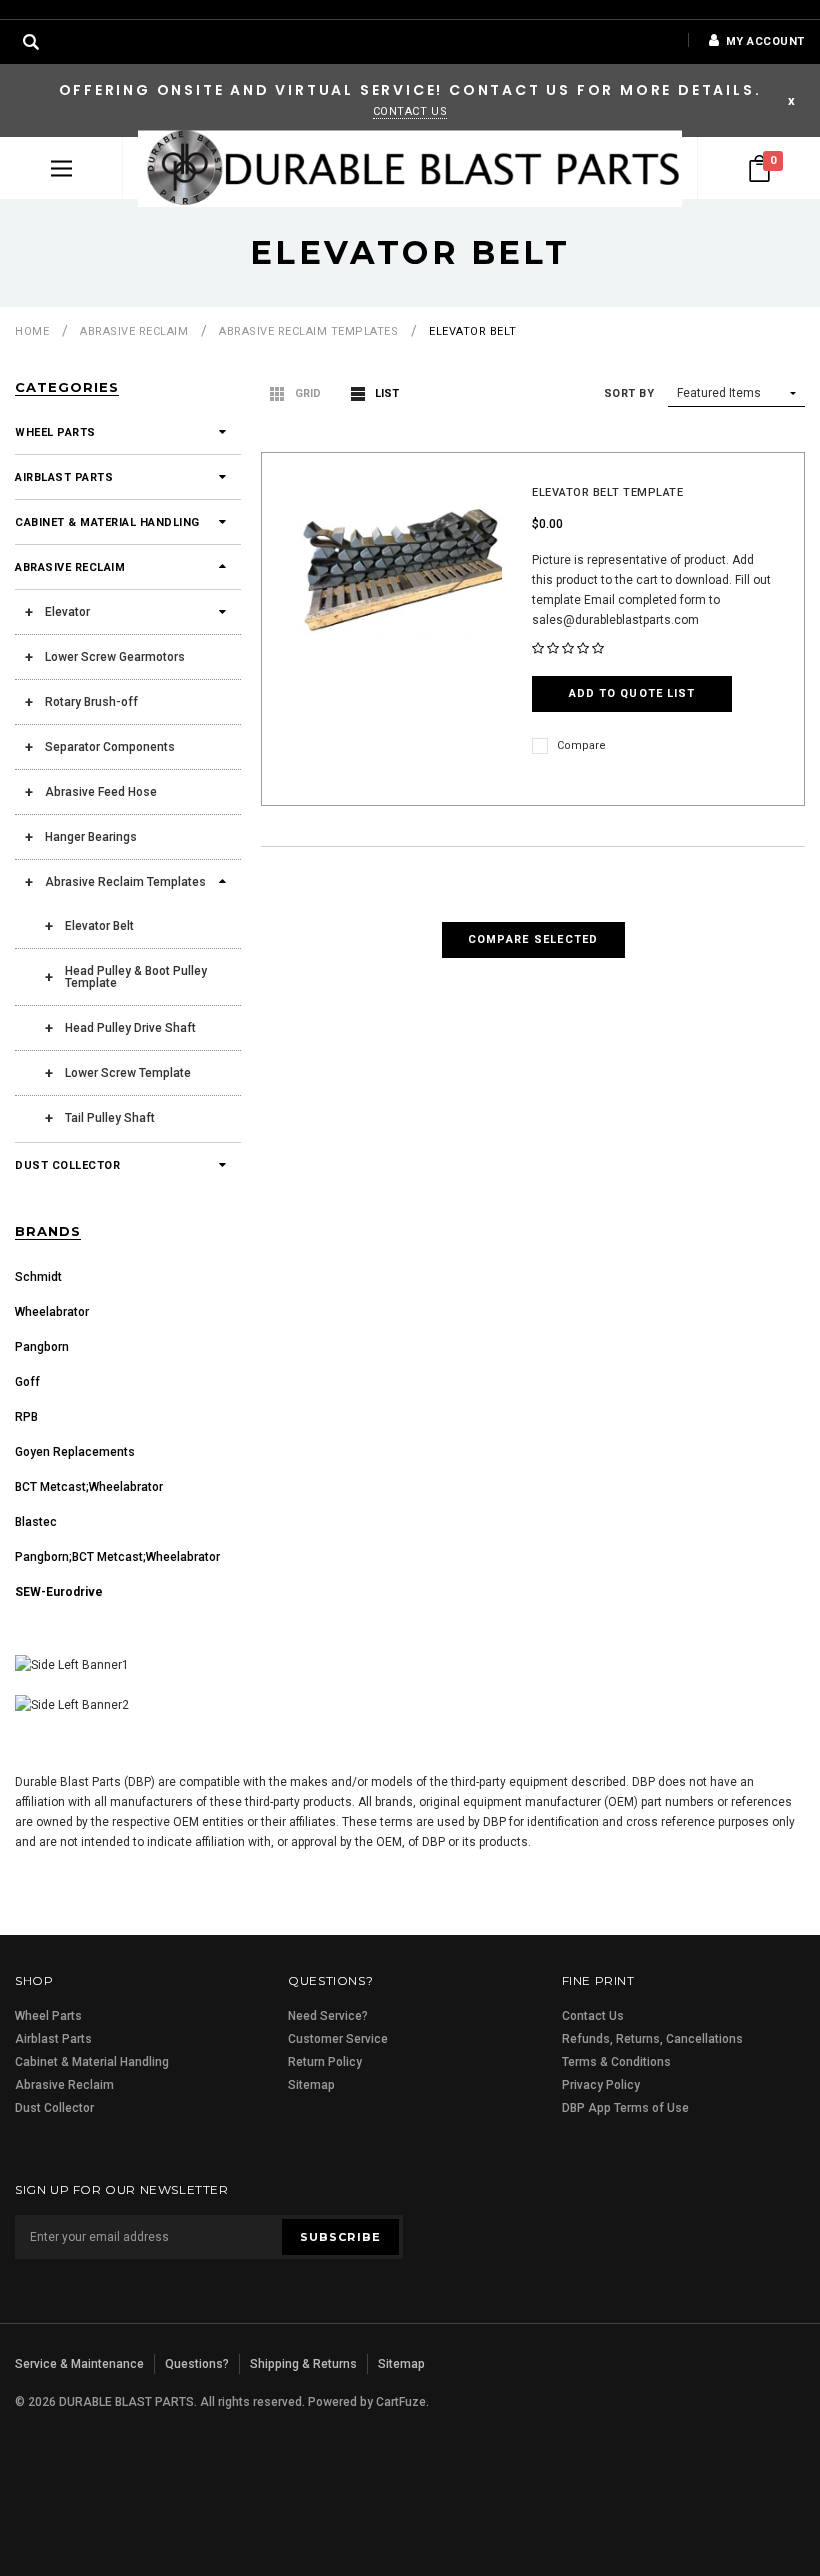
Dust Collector (67, 1165)
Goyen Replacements (75, 1452)
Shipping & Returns (303, 2364)
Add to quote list (632, 693)
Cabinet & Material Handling (107, 522)
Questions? (197, 2364)
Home (32, 331)
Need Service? (328, 2016)
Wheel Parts (55, 432)
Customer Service (338, 2039)
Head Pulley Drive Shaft (130, 1028)
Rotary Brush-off (91, 702)
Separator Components (110, 747)
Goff (27, 1382)
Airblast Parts (64, 477)
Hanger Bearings (91, 837)
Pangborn (42, 1347)
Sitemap (311, 2085)
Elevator (67, 612)
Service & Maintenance (79, 2364)
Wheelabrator (52, 1312)
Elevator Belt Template (607, 492)
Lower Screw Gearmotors (115, 657)
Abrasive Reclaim (134, 331)
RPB (26, 1417)
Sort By (629, 393)
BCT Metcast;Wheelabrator (89, 1487)
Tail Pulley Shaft (110, 1118)
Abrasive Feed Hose (101, 792)
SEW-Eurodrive (59, 1592)
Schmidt (38, 1277)
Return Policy (325, 2062)
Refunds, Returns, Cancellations (652, 2039)
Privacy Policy (601, 2085)
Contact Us (410, 111)
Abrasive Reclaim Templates (308, 331)
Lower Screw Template (128, 1073)
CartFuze (401, 2402)
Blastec (36, 1522)
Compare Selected (533, 939)
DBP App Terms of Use (625, 2108)
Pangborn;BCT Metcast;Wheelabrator (117, 1557)
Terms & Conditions (616, 2062)
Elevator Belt (473, 331)
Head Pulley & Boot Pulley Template (136, 977)
